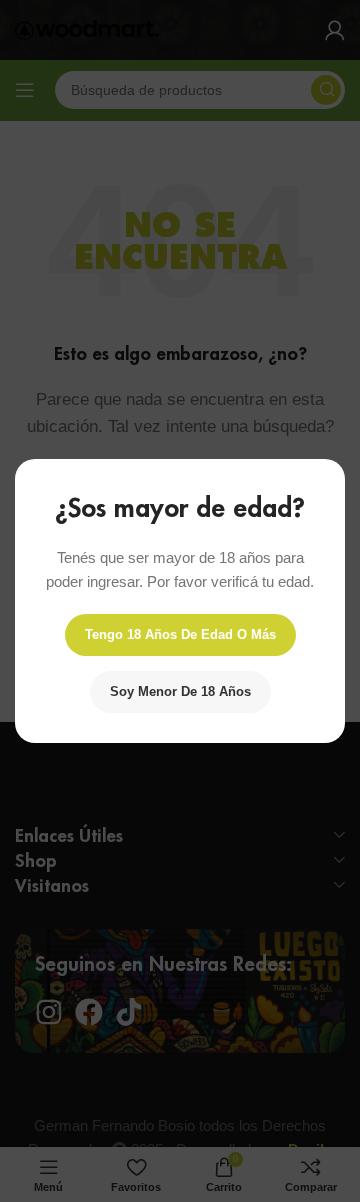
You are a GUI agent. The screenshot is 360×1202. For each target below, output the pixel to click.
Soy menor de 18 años (180, 691)
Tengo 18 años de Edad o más (180, 634)
